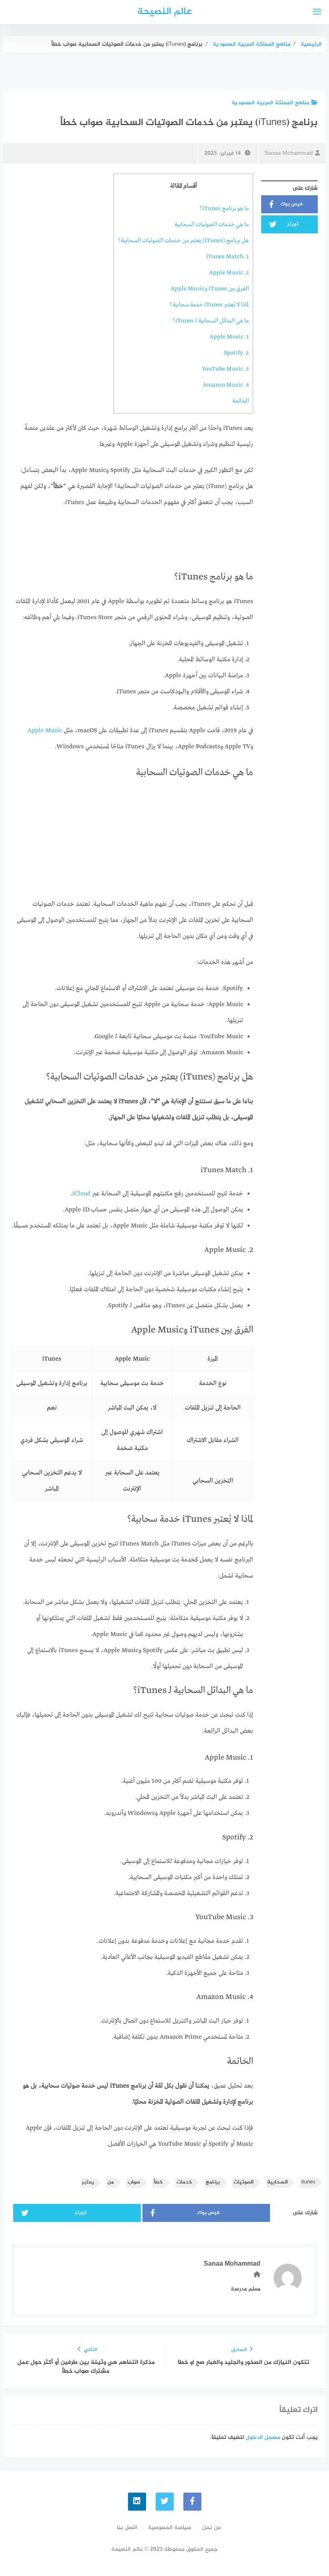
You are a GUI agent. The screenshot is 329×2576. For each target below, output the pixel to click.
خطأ (158, 2182)
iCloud (81, 1194)
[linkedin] (137, 2502)
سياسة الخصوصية (170, 2528)
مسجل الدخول (263, 2437)
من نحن (211, 2528)
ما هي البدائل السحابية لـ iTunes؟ (211, 321)
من (111, 2182)
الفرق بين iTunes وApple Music (210, 289)
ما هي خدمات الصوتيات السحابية (212, 225)
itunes (308, 2182)
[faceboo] (192, 2502)
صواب (134, 2182)
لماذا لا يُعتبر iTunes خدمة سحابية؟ (209, 305)
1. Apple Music (229, 337)
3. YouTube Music (225, 369)
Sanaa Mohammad (289, 153)
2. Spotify (236, 353)
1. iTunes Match (227, 257)
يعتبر (88, 2182)
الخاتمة (241, 401)
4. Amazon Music (226, 385)
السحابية (277, 2182)
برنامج (213, 2182)
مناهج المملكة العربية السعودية (270, 103)
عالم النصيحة (164, 12)
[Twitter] (165, 2502)
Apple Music (45, 731)
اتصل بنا (127, 2528)
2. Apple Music (229, 273)
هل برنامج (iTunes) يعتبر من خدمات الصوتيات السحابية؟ (183, 241)
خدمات (184, 2182)
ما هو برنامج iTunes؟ (224, 209)
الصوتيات (244, 2182)
